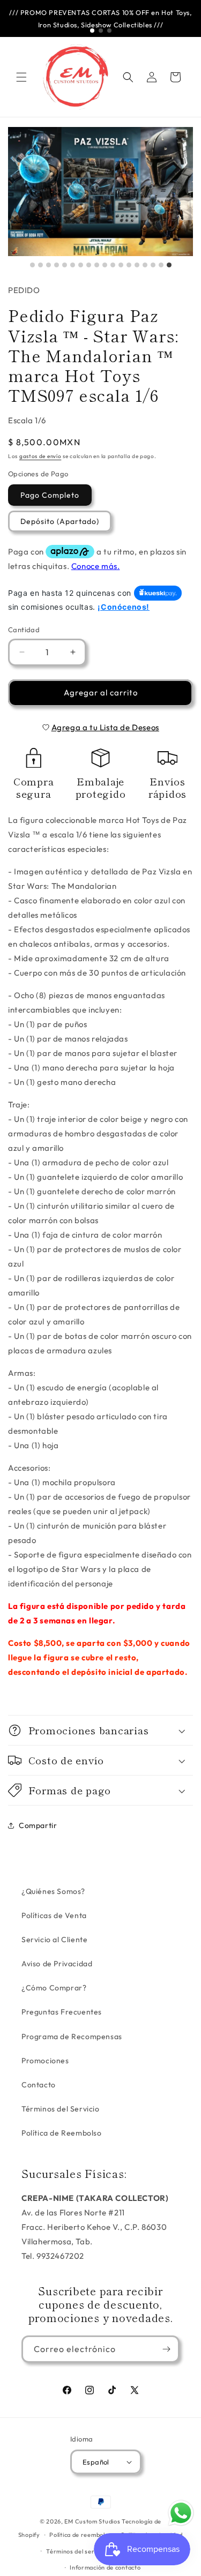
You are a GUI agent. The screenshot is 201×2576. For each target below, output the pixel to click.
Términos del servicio (77, 2551)
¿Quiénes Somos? (53, 1891)
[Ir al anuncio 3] (109, 31)
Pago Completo (50, 495)
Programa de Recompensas (72, 2036)
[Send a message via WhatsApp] (181, 2513)
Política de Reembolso (62, 2133)
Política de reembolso (80, 2535)
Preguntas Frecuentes (62, 2012)
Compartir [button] (38, 1825)
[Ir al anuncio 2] (101, 31)
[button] (21, 77)
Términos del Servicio (61, 2109)
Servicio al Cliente (54, 1940)
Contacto (39, 2085)
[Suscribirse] (166, 2349)
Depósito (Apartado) (60, 521)
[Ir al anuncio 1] (92, 31)
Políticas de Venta (54, 1915)
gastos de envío (40, 456)
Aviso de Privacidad (57, 1964)
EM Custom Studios (92, 2521)
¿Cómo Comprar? (54, 1988)
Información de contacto (105, 2567)
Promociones (45, 2061)
